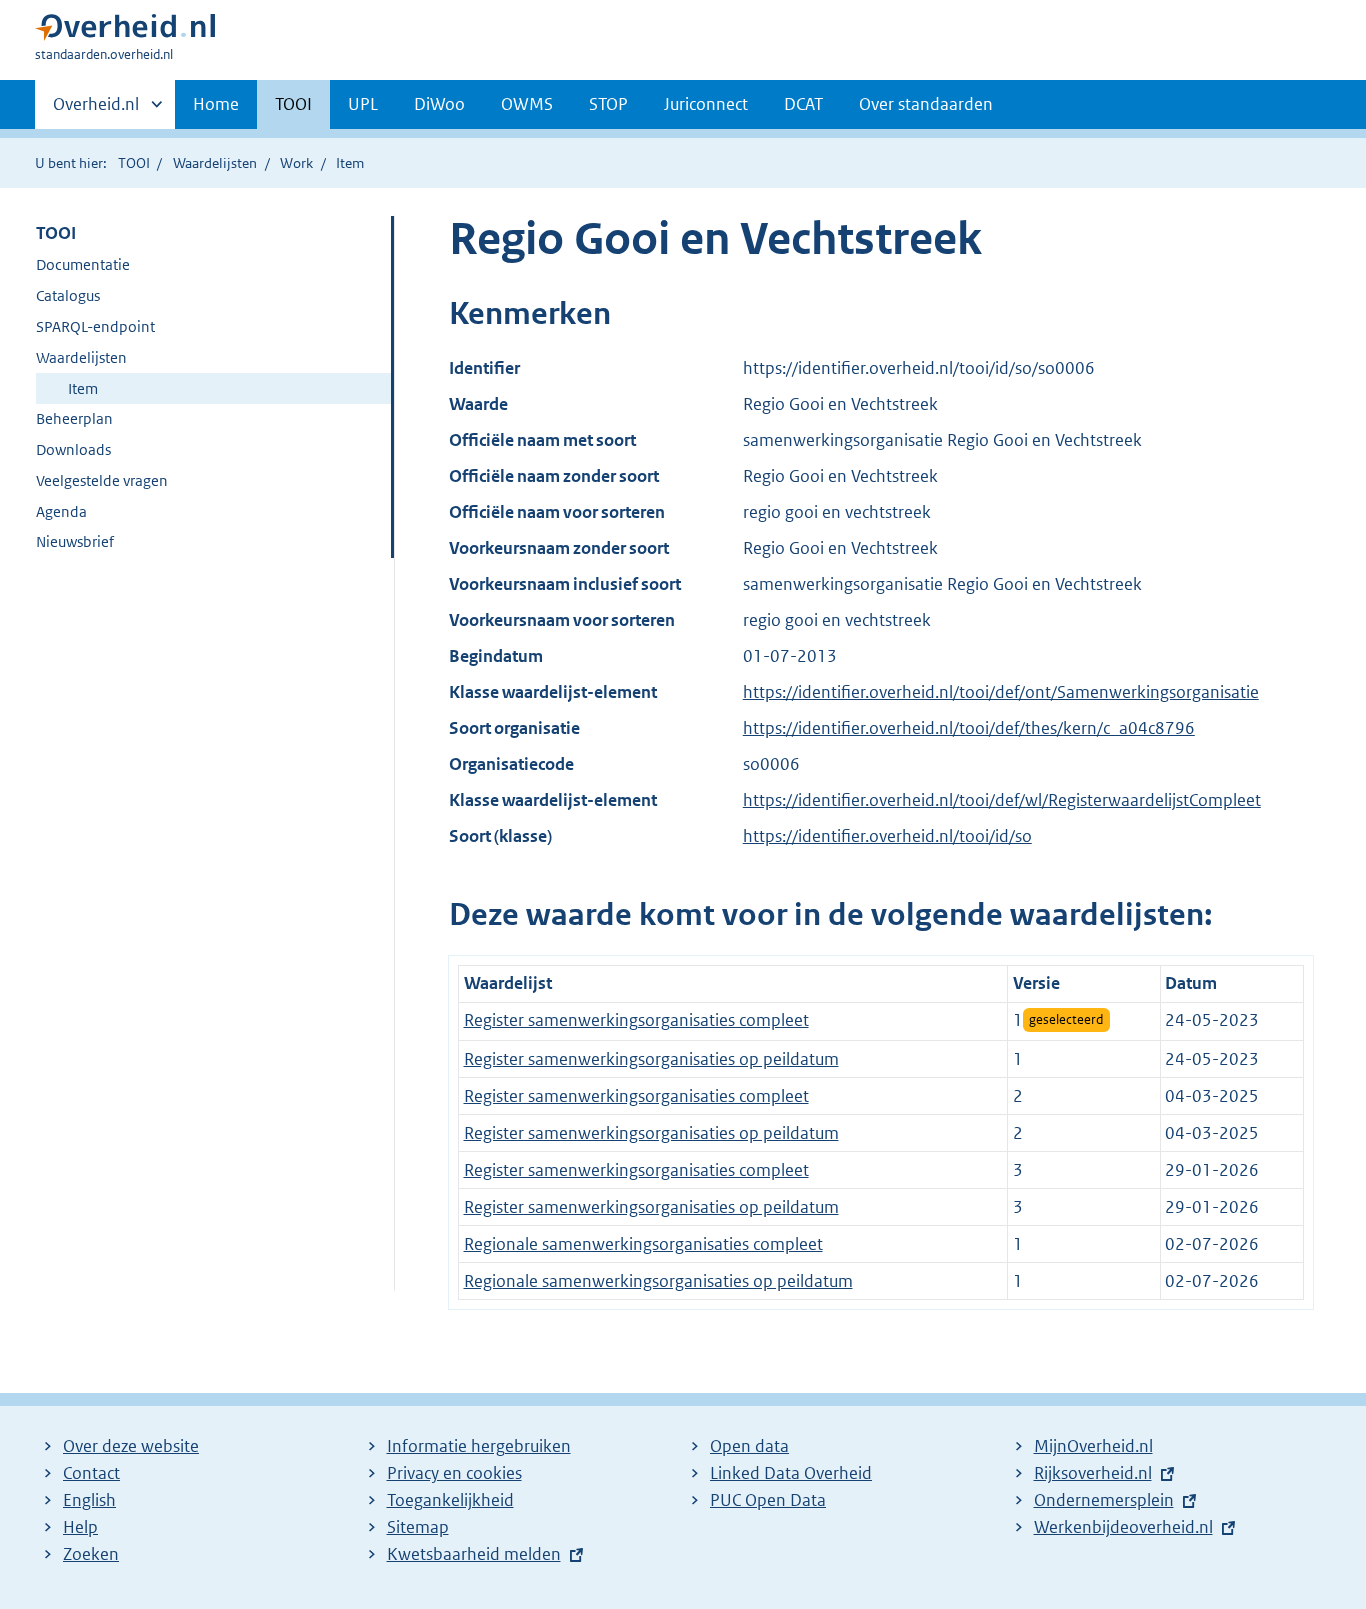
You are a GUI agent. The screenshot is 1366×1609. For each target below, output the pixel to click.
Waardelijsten (215, 163)
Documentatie (83, 264)
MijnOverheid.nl (1093, 1446)
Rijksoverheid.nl (1093, 1473)
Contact (91, 1473)
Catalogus (68, 295)
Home (216, 104)
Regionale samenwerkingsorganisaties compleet (643, 1244)
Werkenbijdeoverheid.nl (1123, 1527)
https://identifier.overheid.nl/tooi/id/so (887, 836)
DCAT (803, 104)
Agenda (61, 511)
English (89, 1500)
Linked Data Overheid (791, 1473)
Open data (749, 1446)
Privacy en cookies (454, 1473)
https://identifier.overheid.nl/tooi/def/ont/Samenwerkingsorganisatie (1001, 692)
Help (80, 1527)
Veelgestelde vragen (102, 480)
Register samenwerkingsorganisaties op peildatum (651, 1059)
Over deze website (131, 1446)
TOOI (293, 104)
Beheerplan (74, 418)
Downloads (73, 449)
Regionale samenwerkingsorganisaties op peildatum (658, 1281)
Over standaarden (926, 104)
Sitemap (418, 1527)
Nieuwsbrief (75, 541)
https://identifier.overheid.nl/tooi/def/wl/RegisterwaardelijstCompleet (1002, 800)
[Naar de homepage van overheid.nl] (125, 31)
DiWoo (439, 104)
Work (296, 163)
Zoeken (91, 1554)
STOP (608, 104)
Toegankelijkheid (450, 1500)
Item (83, 388)
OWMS (527, 104)
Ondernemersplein (1104, 1500)
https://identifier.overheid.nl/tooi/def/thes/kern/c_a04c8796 (969, 728)
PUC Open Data (768, 1500)
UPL (363, 104)
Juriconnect (706, 104)
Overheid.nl (96, 111)
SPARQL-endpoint (95, 326)
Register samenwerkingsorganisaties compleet (636, 1020)
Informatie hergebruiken (479, 1446)
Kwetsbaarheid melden (474, 1554)
